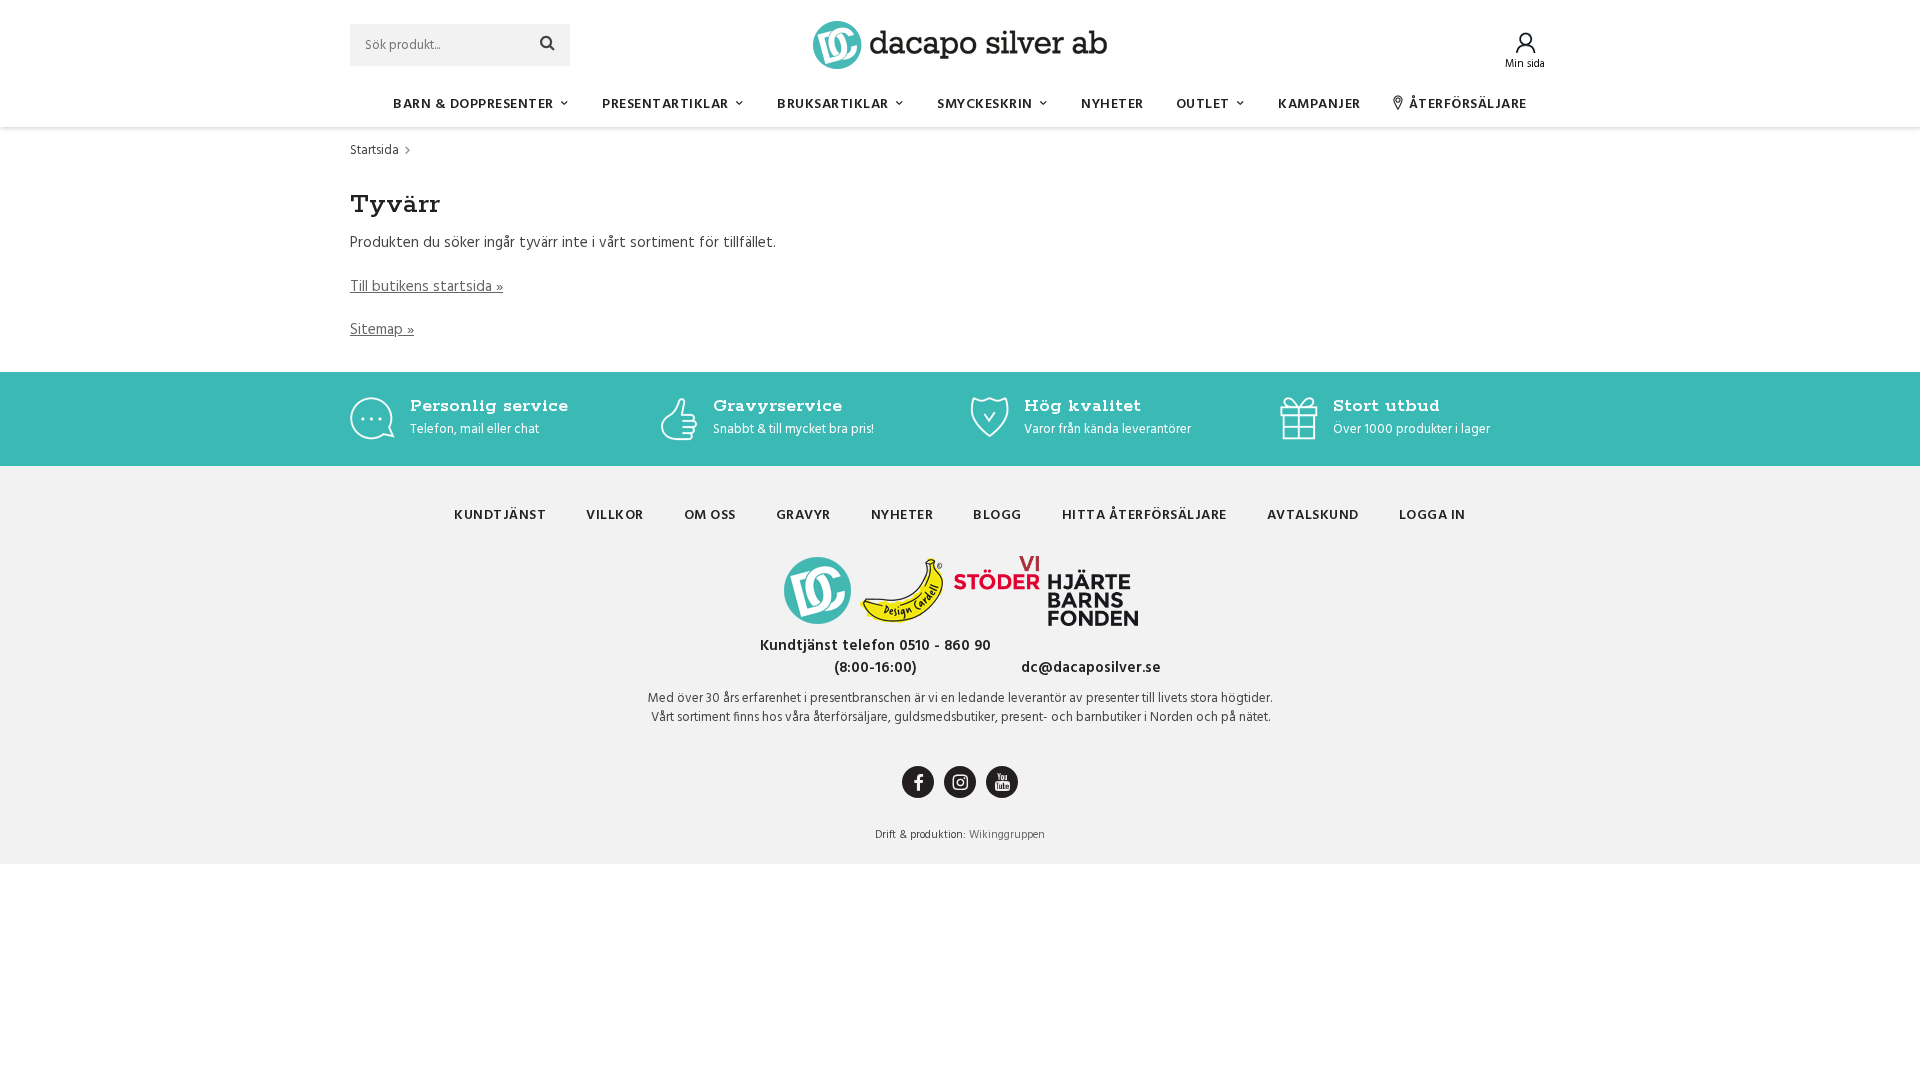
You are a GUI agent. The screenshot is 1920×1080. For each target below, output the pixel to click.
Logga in (1432, 515)
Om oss (710, 515)
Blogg (997, 515)
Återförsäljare (1468, 104)
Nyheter (1112, 104)
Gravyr (803, 515)
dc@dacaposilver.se (1091, 668)
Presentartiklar (665, 104)
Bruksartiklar (833, 104)
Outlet (1203, 104)
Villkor (615, 515)
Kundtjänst (500, 515)
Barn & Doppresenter (473, 104)
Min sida (1525, 64)
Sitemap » (382, 330)
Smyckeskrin (985, 104)
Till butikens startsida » (426, 287)
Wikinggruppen (1007, 835)
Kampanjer (1319, 104)
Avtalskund (1313, 515)
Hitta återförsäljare (1144, 515)
